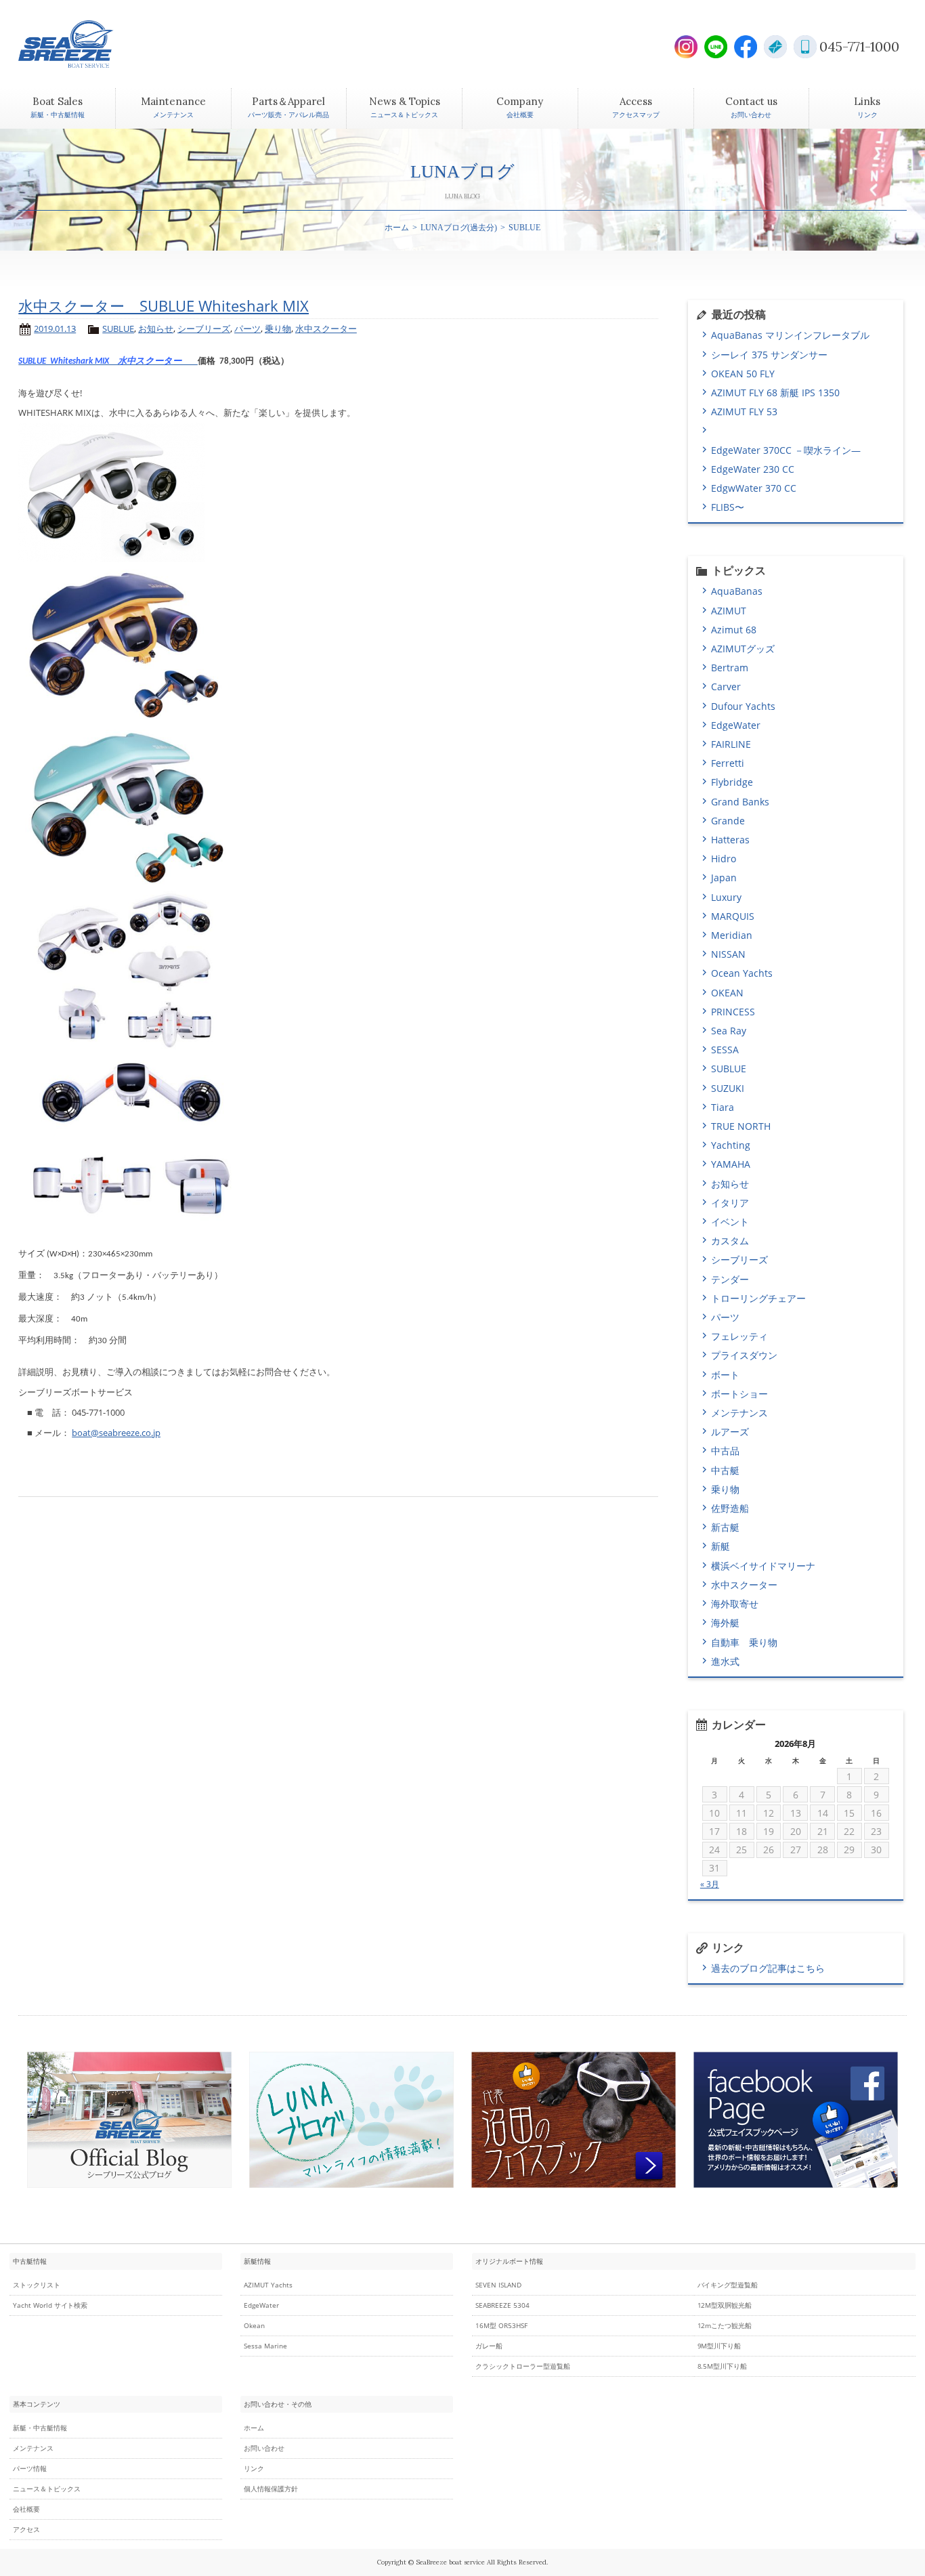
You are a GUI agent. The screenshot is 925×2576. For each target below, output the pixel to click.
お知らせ (156, 329)
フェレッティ (739, 1336)
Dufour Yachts (743, 706)
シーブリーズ (204, 329)
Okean (254, 2326)
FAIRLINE (731, 744)
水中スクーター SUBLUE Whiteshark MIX (164, 306)
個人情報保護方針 (271, 2489)
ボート (725, 1375)
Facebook (746, 47)
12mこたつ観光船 (725, 2326)
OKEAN (727, 993)
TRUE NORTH (741, 1126)
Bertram (730, 668)
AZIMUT (729, 611)
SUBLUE (118, 329)
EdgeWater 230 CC (753, 469)
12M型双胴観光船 (725, 2305)
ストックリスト (37, 2285)
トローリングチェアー (758, 1298)
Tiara (723, 1107)
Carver (726, 687)
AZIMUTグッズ (743, 649)
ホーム (397, 228)
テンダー (730, 1279)
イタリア (730, 1203)
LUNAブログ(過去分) (459, 228)
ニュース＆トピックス (47, 2489)
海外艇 (725, 1623)
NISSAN (728, 954)
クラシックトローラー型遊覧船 (523, 2366)
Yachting (731, 1145)
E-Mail (775, 47)
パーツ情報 (30, 2469)
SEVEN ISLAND (498, 2285)
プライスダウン (744, 1355)
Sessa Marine (265, 2346)
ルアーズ (730, 1432)
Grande (728, 821)
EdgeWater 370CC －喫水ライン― (786, 450)
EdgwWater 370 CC (754, 488)
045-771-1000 (859, 46)
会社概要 (26, 2509)
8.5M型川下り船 (723, 2366)
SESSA (725, 1050)
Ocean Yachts (742, 973)
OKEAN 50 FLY (743, 374)
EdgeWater (736, 725)
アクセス (26, 2530)
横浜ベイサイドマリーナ (763, 1566)
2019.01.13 (55, 329)
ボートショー (739, 1394)
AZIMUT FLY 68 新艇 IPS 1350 (775, 393)
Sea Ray (729, 1031)
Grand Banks (740, 802)
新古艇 (725, 1527)
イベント (730, 1222)
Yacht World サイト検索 (50, 2305)
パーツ (248, 329)
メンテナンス (739, 1413)
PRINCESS (733, 1012)
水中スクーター (326, 329)
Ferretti (728, 763)
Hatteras (730, 840)
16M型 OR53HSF (501, 2326)
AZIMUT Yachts (268, 2285)
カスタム (730, 1241)
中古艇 (725, 1470)
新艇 (720, 1546)
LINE (716, 47)
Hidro (724, 859)
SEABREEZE (89, 44)
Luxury (726, 897)
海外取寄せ (735, 1604)
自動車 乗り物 (744, 1642)
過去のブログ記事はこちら (768, 1968)
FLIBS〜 (728, 507)
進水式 (725, 1661)
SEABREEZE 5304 (502, 2305)
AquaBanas (737, 591)
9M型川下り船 (719, 2346)
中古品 (725, 1451)
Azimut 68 (734, 630)
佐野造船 (730, 1508)
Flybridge (732, 782)
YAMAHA (731, 1164)
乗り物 (278, 329)
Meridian (732, 935)
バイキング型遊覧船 (728, 2285)
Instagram (686, 47)
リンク (254, 2469)
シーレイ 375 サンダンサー (769, 355)
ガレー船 (489, 2346)
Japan (724, 878)
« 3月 (710, 1884)
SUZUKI (728, 1088)
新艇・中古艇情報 (40, 2428)
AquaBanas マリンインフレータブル (790, 335)
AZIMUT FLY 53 (744, 411)
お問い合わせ (264, 2448)
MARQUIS (733, 916)
